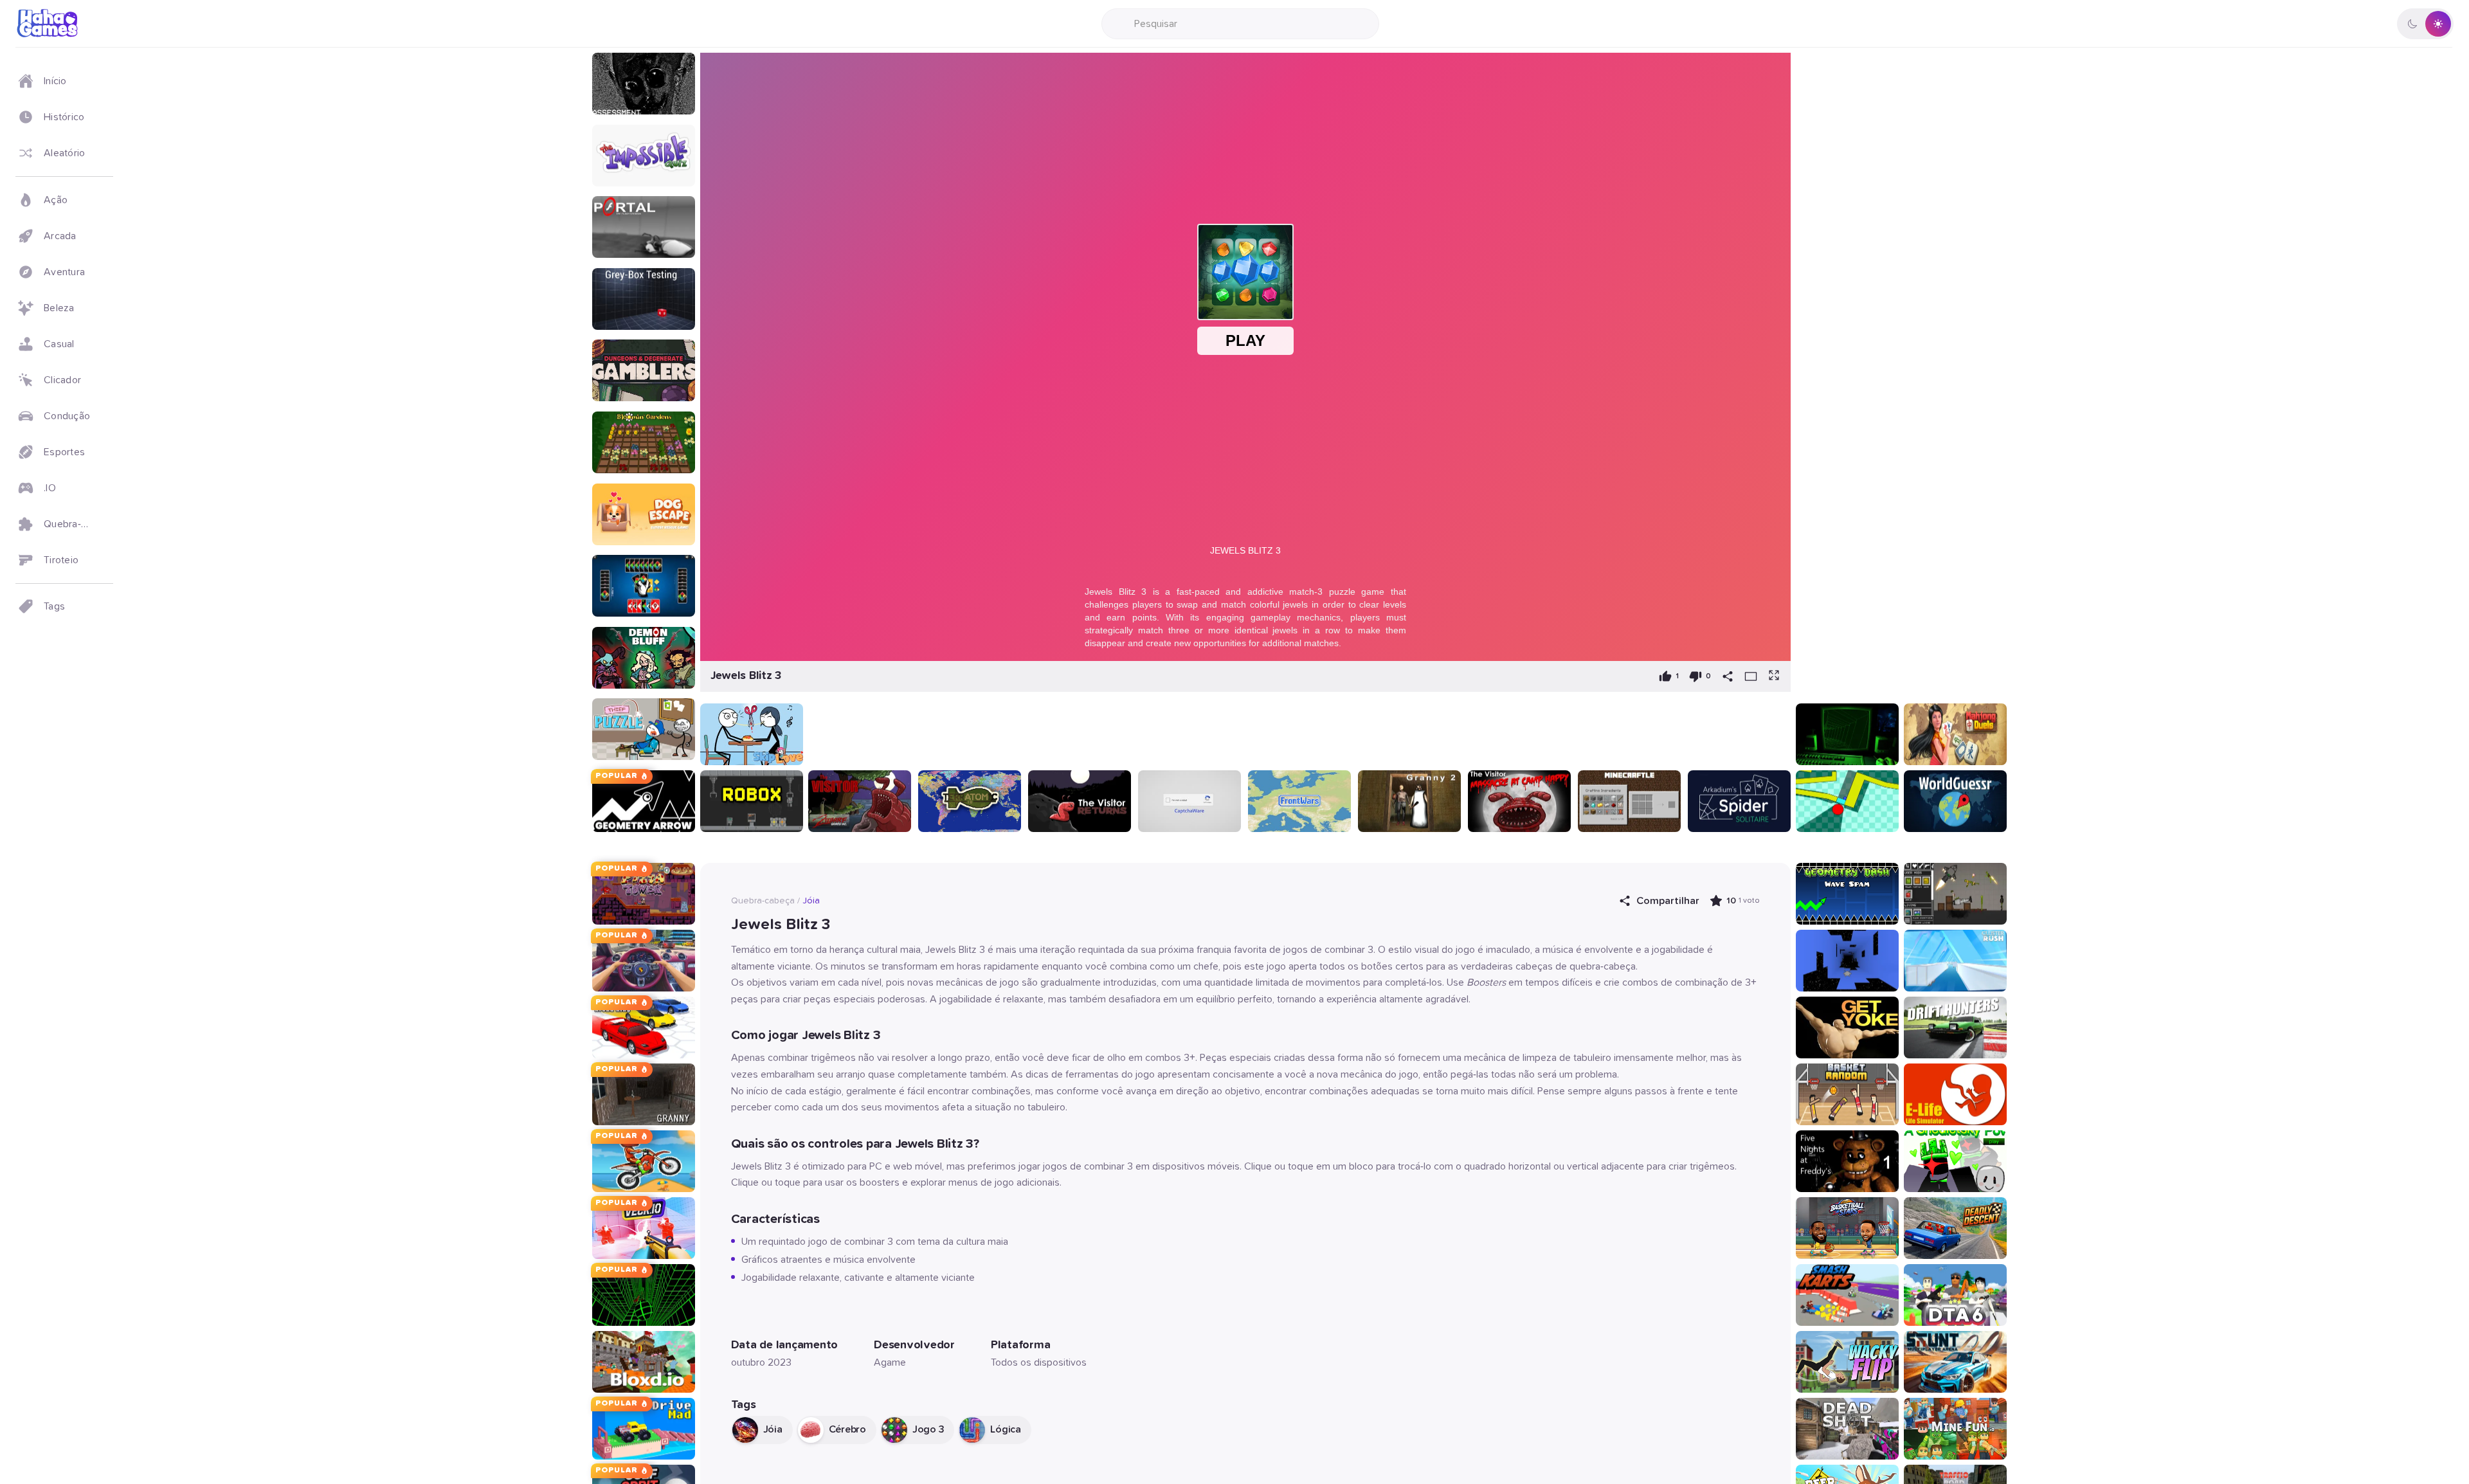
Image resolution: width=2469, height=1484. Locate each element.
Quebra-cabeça (763, 901)
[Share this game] (1728, 676)
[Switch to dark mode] (2425, 24)
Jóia (811, 901)
